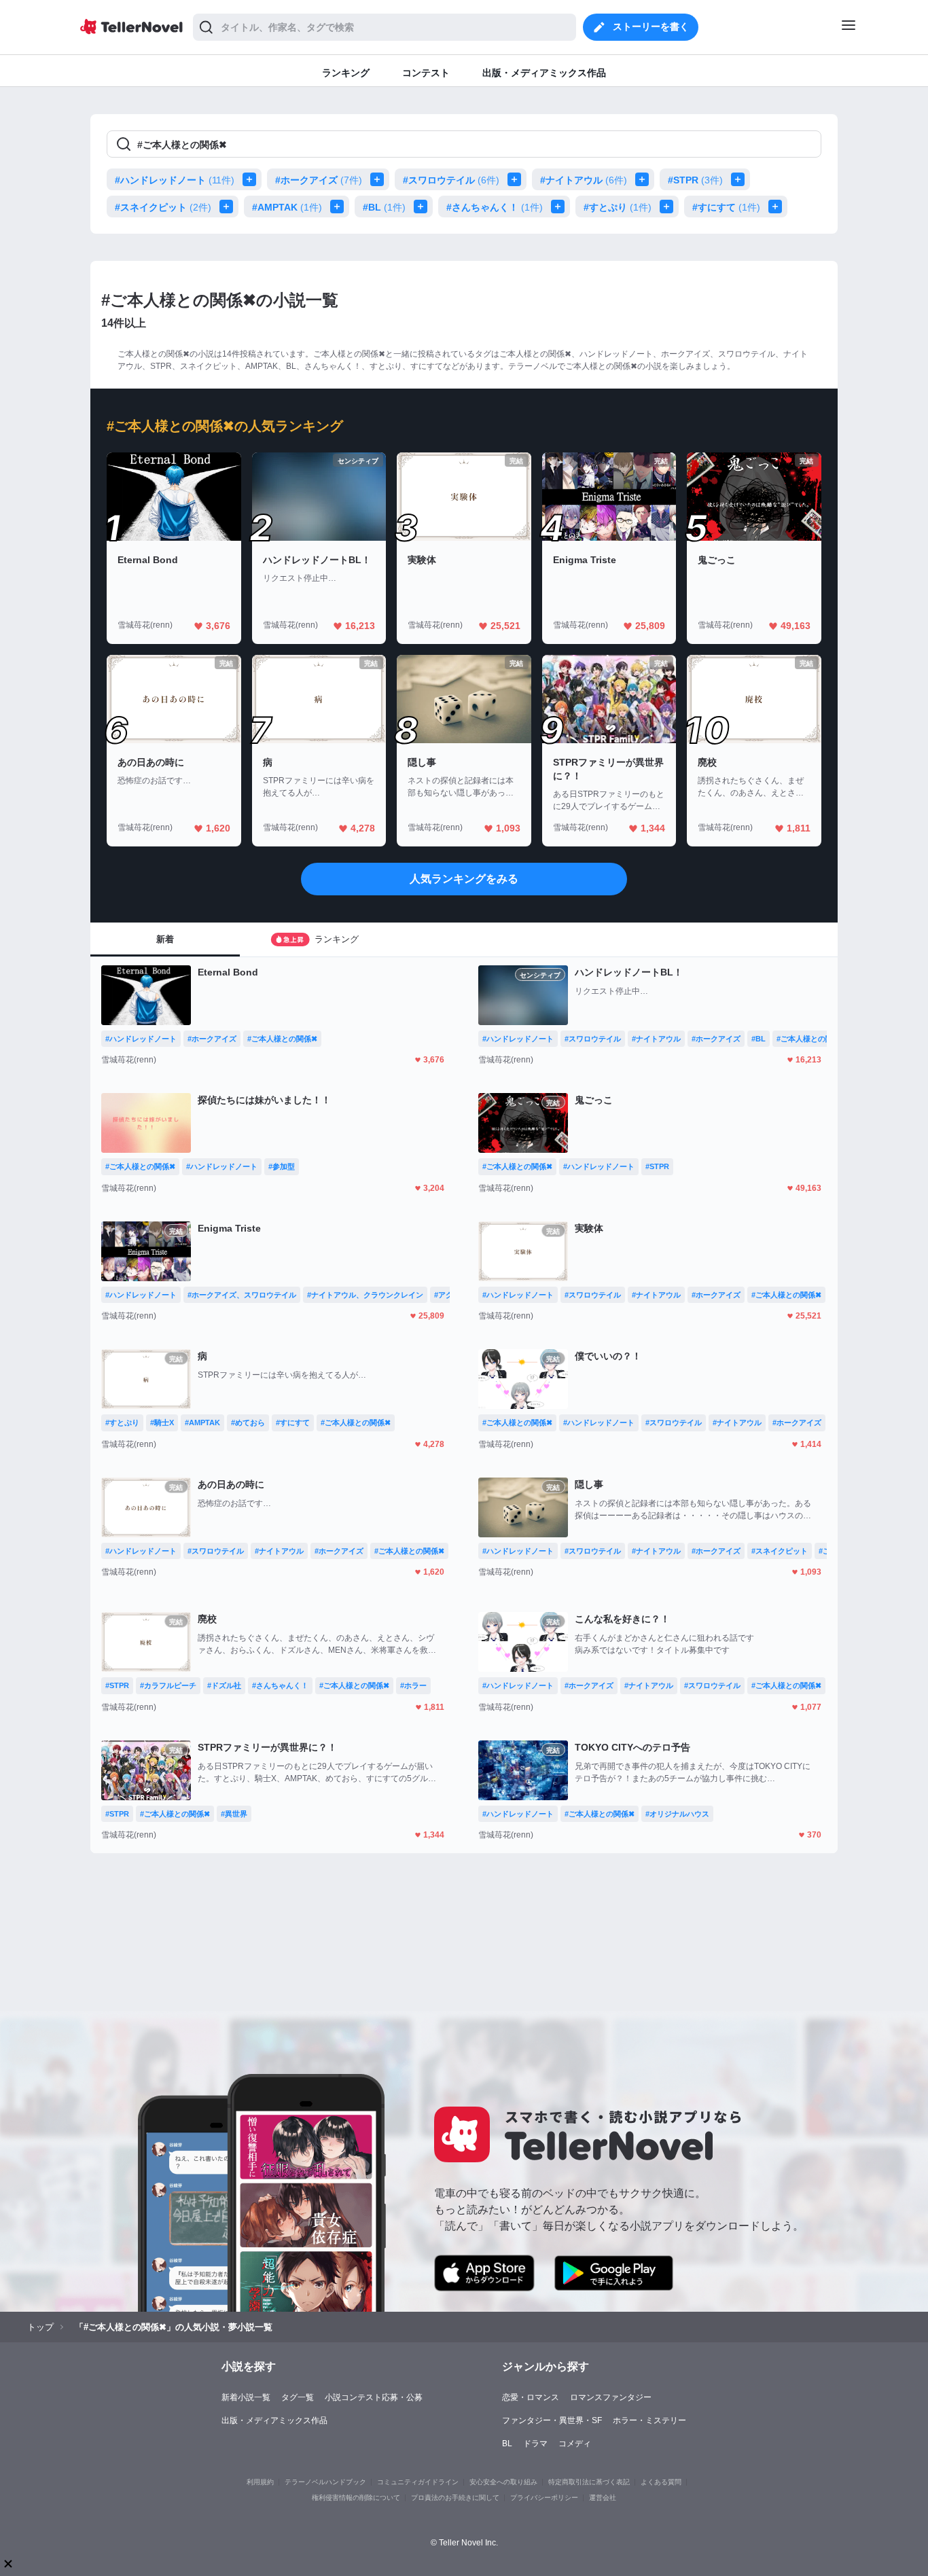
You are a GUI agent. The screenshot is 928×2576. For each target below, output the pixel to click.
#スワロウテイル (451, 180)
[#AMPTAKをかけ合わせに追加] (340, 207)
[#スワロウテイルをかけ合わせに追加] (517, 179)
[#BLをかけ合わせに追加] (423, 207)
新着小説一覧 (246, 2397)
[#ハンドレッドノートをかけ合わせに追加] (252, 179)
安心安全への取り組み (503, 2482)
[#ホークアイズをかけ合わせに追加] (380, 179)
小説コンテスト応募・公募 (374, 2397)
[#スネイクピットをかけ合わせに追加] (229, 207)
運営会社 (603, 2498)
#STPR (695, 180)
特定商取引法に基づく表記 (589, 2482)
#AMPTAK (287, 207)
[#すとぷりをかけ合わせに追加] (669, 207)
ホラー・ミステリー (649, 2420)
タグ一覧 (298, 2397)
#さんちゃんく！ (495, 207)
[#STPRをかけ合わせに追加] (740, 179)
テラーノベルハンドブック (325, 2482)
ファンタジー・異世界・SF (552, 2420)
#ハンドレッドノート (175, 180)
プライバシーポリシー (544, 2498)
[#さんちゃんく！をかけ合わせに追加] (560, 207)
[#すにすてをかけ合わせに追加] (778, 207)
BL (507, 2444)
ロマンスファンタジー (611, 2397)
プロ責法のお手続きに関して (455, 2498)
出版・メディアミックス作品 (274, 2420)
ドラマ (535, 2444)
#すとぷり (618, 207)
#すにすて (726, 207)
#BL (384, 207)
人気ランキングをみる (464, 879)
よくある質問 (661, 2482)
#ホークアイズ (319, 180)
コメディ (575, 2444)
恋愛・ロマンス (531, 2397)
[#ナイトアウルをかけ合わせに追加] (645, 179)
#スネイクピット (163, 207)
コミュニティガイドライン (418, 2482)
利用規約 (260, 2482)
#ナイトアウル (584, 180)
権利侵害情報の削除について (356, 2498)
